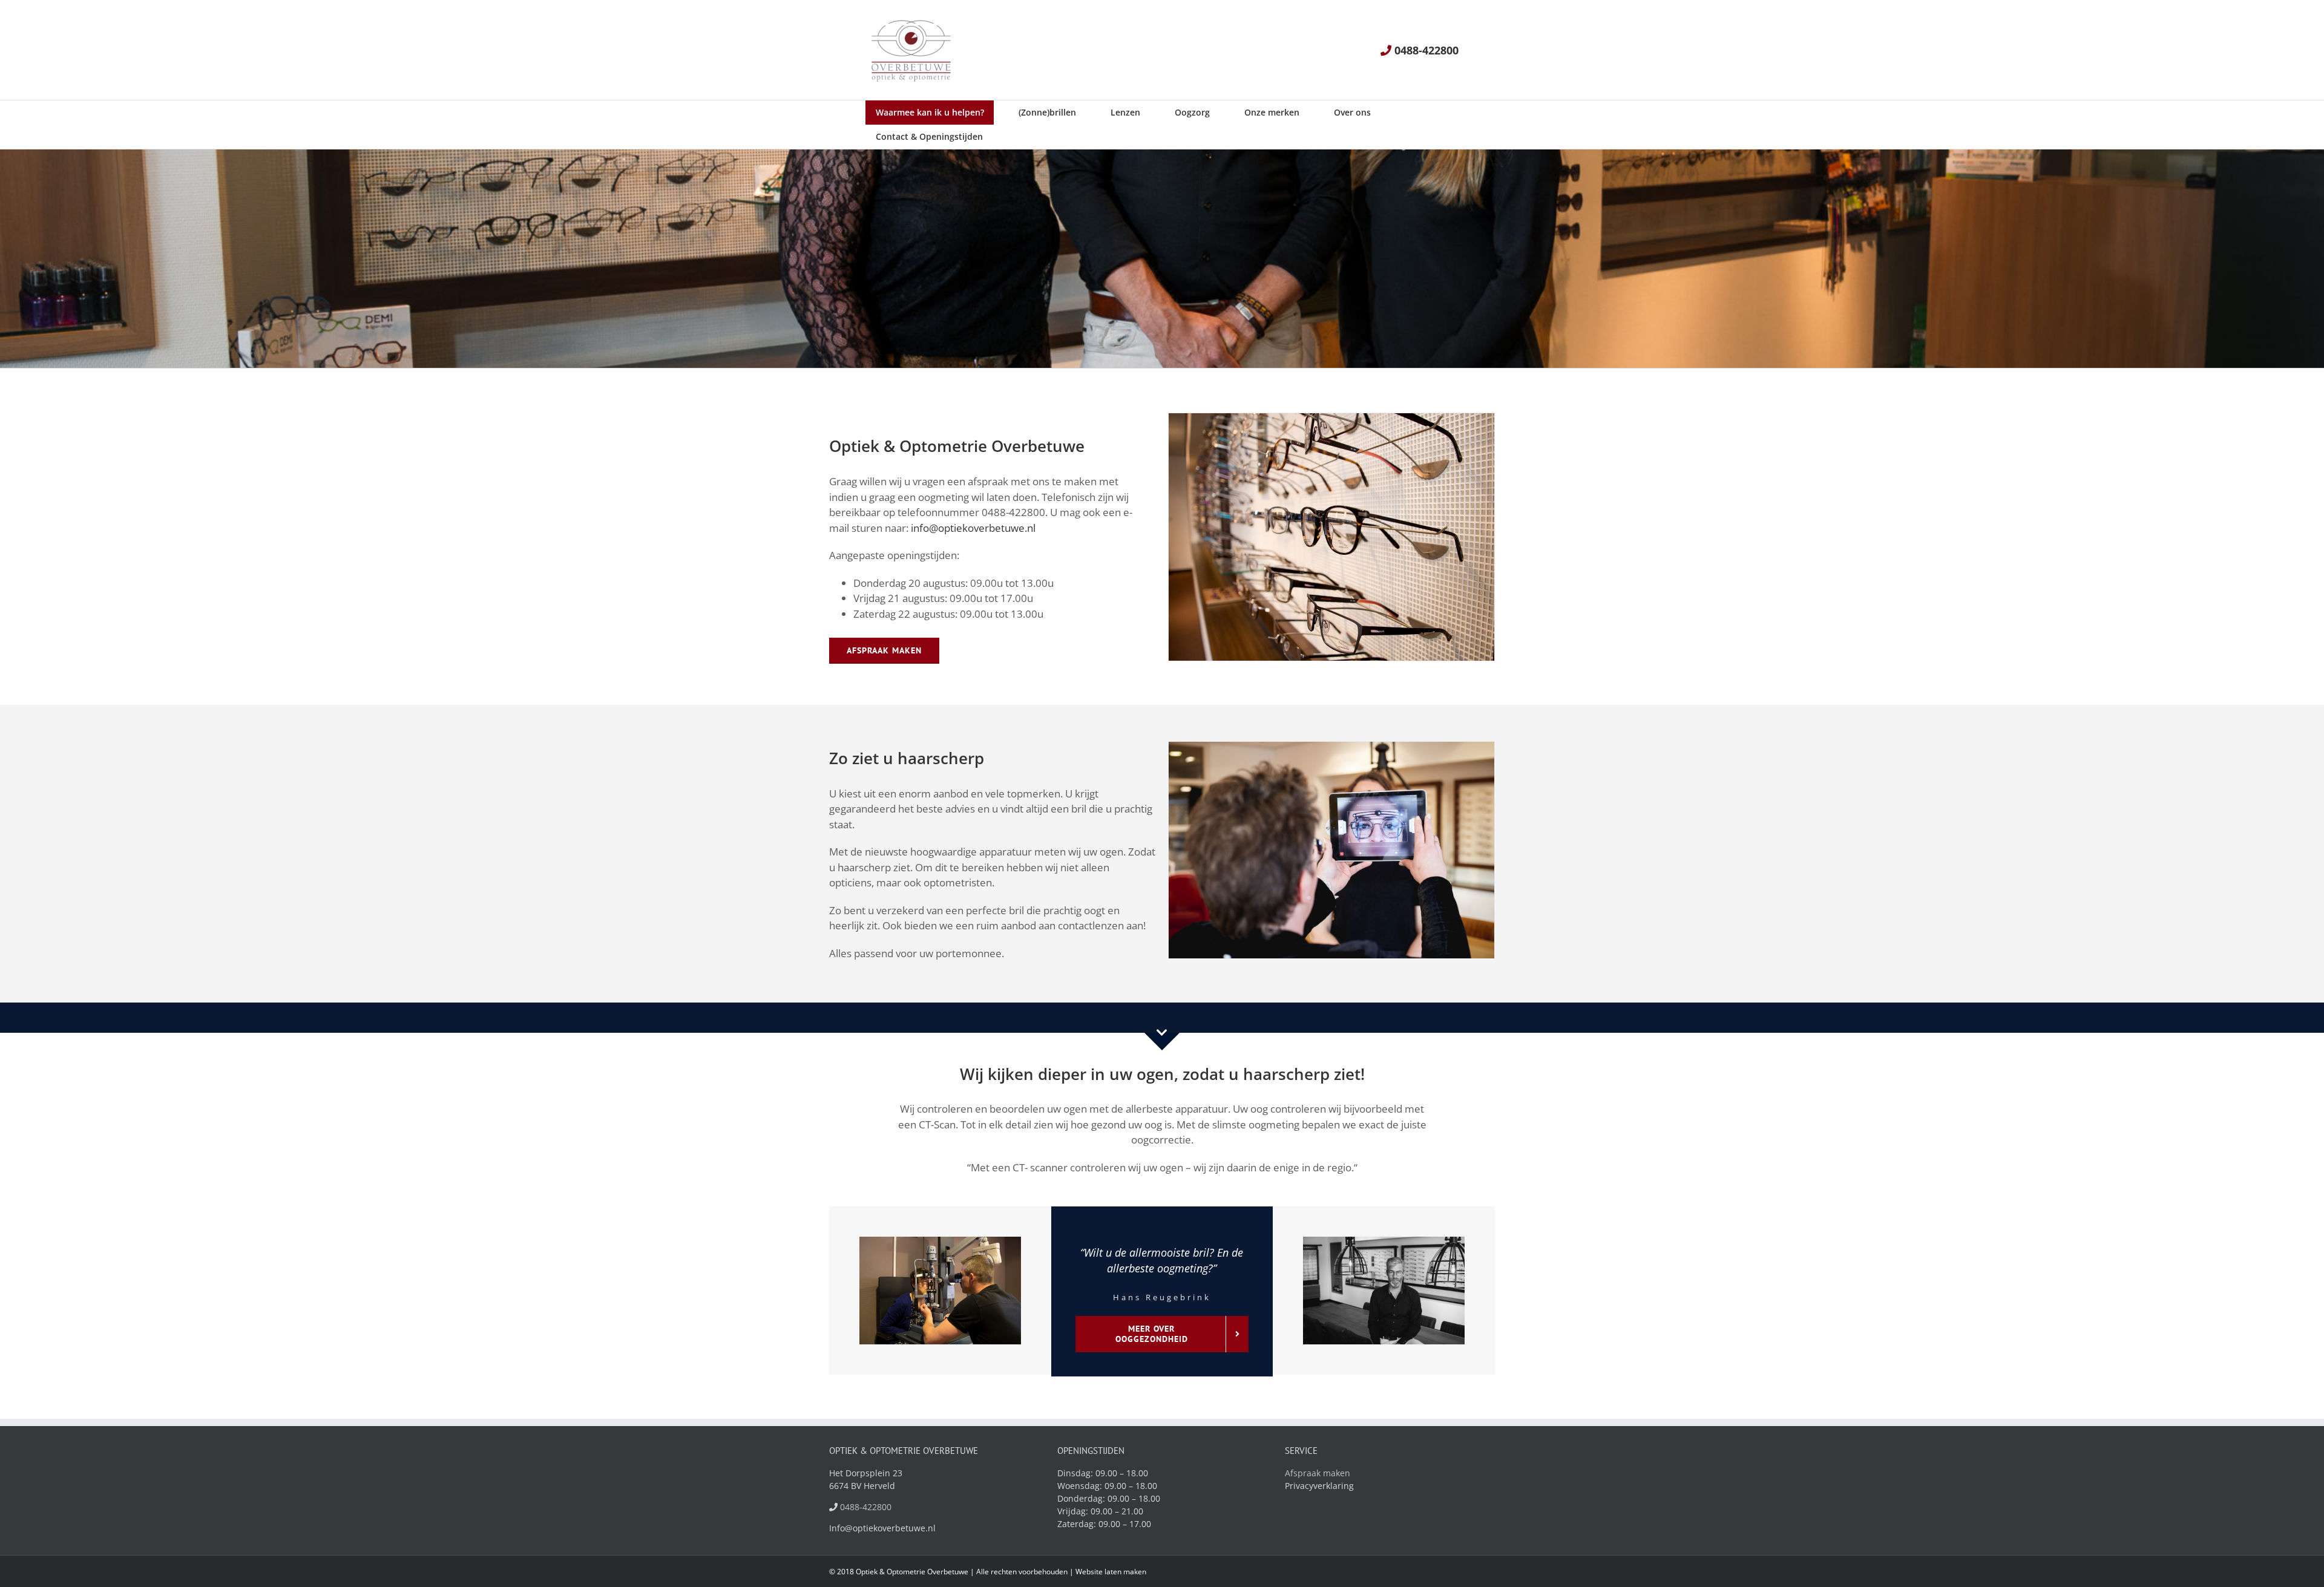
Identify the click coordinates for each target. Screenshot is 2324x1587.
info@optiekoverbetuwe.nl (973, 528)
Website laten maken (1111, 1572)
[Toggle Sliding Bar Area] (2313, 13)
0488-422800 (1426, 50)
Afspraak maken (1318, 1473)
